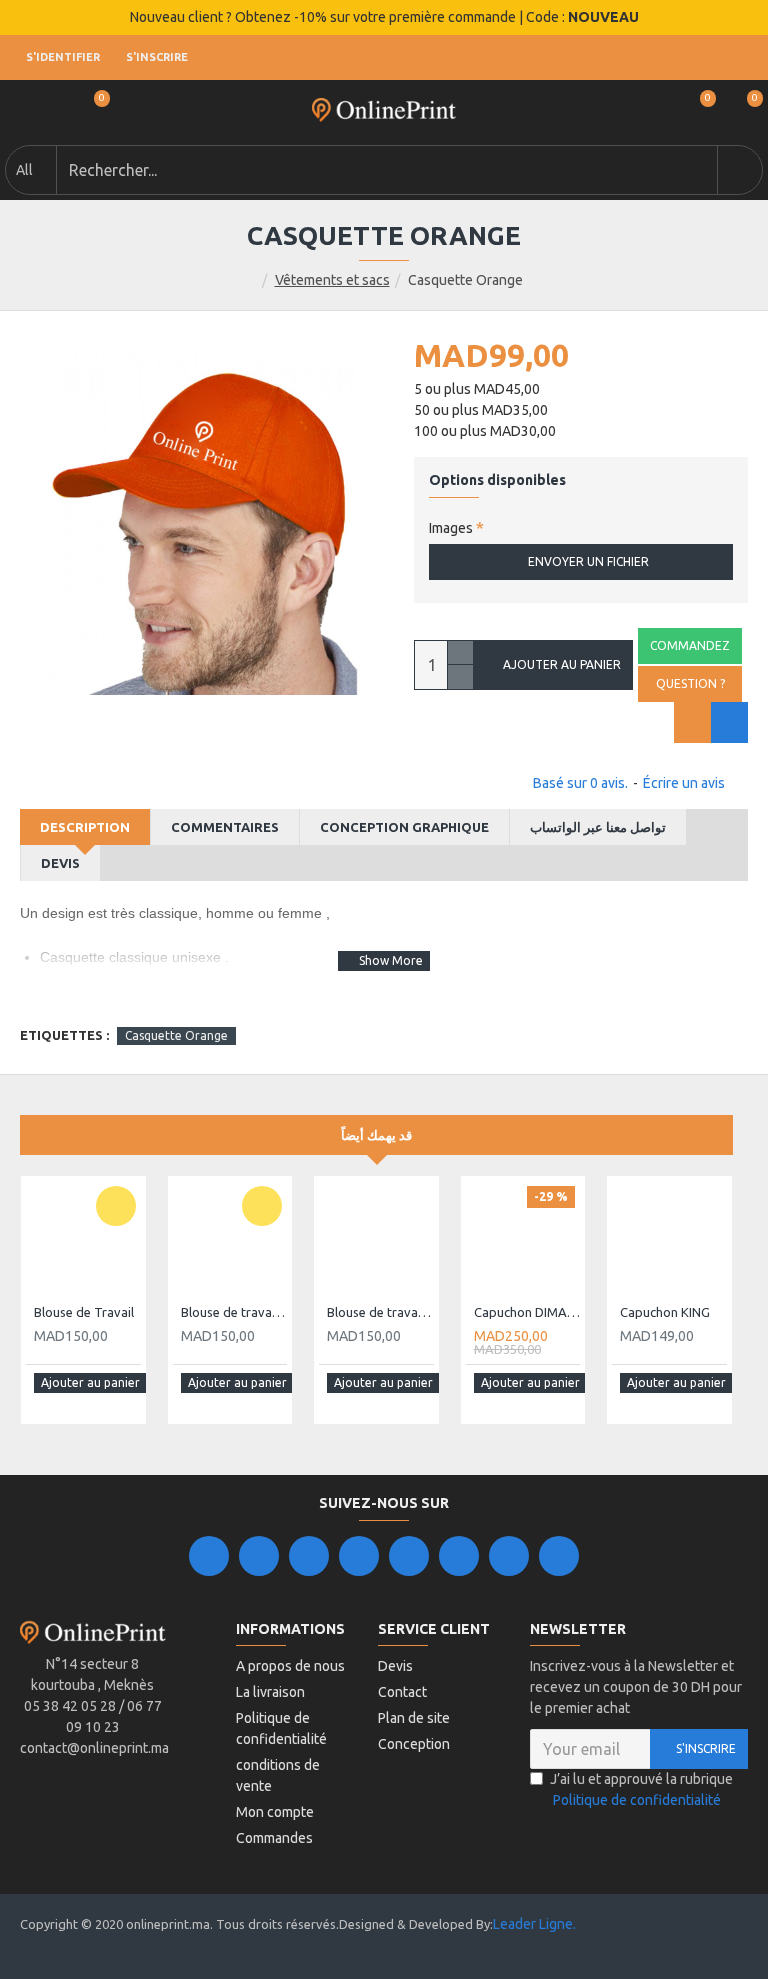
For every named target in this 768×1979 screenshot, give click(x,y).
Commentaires (225, 827)
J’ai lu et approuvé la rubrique (641, 1789)
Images (451, 528)
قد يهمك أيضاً (376, 1135)
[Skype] (459, 1556)
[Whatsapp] (559, 1556)
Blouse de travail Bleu (380, 1312)
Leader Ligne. (534, 1924)
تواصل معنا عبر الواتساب (598, 827)
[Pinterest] (509, 1556)
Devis (60, 863)
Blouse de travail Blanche (234, 1312)
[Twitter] (259, 1556)
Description (85, 827)
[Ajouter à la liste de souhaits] (692, 722)
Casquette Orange (176, 1035)
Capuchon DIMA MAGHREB (527, 1312)
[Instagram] (309, 1556)
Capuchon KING (665, 1312)
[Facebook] (209, 1556)
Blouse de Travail (84, 1312)
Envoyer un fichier (588, 561)
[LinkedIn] (359, 1556)
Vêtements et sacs (332, 280)
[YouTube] (409, 1556)
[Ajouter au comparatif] (729, 722)
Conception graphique (404, 827)
